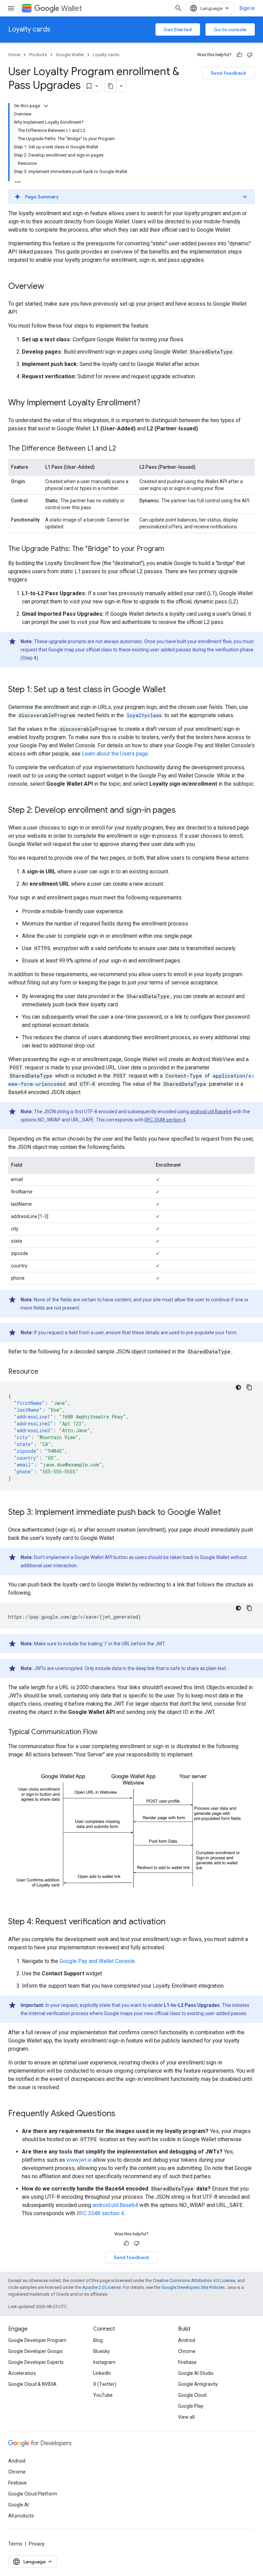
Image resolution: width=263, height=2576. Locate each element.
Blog (98, 2340)
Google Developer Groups (35, 2351)
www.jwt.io (79, 2160)
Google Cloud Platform (33, 2494)
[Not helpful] (250, 55)
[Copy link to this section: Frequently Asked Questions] (122, 2114)
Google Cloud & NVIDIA (32, 2384)
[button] (131, 197)
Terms (15, 2544)
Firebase (187, 2362)
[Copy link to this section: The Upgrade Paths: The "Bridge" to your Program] (171, 549)
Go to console (230, 29)
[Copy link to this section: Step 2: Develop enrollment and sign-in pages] (183, 811)
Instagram (104, 2362)
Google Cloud (192, 2395)
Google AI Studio (196, 2373)
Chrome (187, 2351)
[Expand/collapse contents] (46, 106)
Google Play (191, 2406)
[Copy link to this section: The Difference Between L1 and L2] (123, 449)
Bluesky (102, 2351)
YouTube (103, 2395)
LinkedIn (102, 2373)
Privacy (37, 2544)
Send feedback (228, 73)
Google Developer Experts (36, 2362)
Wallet (71, 8)
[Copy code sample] (249, 1387)
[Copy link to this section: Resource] (45, 1372)
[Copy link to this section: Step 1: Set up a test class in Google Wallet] (173, 690)
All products (21, 2516)
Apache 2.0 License (102, 2287)
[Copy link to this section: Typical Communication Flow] (104, 1732)
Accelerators (22, 2373)
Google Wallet (70, 55)
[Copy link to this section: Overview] (51, 287)
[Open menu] (11, 8)
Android (187, 2340)
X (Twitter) (105, 2384)
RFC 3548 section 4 (165, 1120)
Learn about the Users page (115, 754)
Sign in (247, 8)
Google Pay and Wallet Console (97, 1961)
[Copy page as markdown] (111, 86)
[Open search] (178, 8)
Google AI (18, 2505)
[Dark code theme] (238, 1387)
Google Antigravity (198, 2384)
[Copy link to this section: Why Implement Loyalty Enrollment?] (147, 403)
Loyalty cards (29, 29)
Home (14, 55)
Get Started (178, 29)
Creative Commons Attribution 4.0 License (194, 2280)
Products (38, 55)
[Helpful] (239, 55)
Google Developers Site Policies (193, 2287)
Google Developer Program (37, 2340)
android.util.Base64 (211, 1112)
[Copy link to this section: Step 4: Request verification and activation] (172, 1922)
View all (186, 2417)
